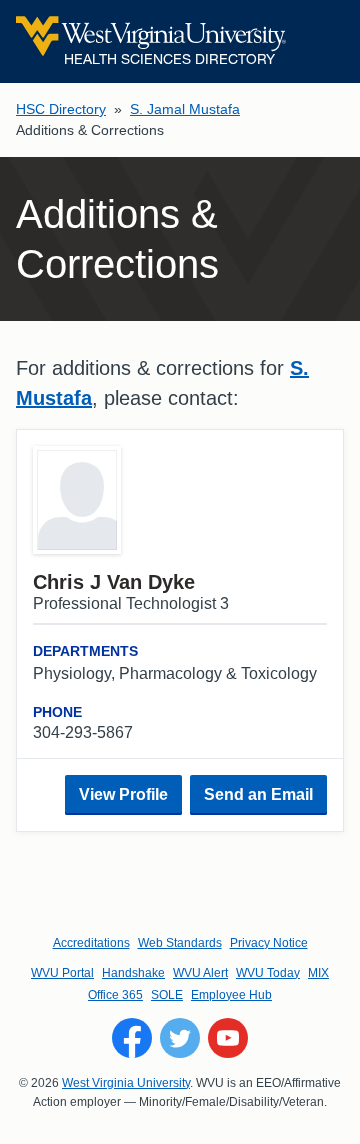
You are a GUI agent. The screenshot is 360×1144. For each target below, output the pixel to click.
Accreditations (91, 943)
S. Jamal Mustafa (185, 109)
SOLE (167, 995)
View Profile (123, 794)
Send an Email (258, 794)
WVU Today (268, 973)
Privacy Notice (269, 943)
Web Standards (180, 943)
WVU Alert (200, 973)
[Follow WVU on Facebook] (132, 1038)
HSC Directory (61, 109)
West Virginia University (126, 1083)
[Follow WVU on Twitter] (180, 1038)
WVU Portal (62, 973)
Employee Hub (231, 995)
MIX (318, 973)
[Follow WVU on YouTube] (228, 1038)
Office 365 (115, 995)
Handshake (133, 973)
